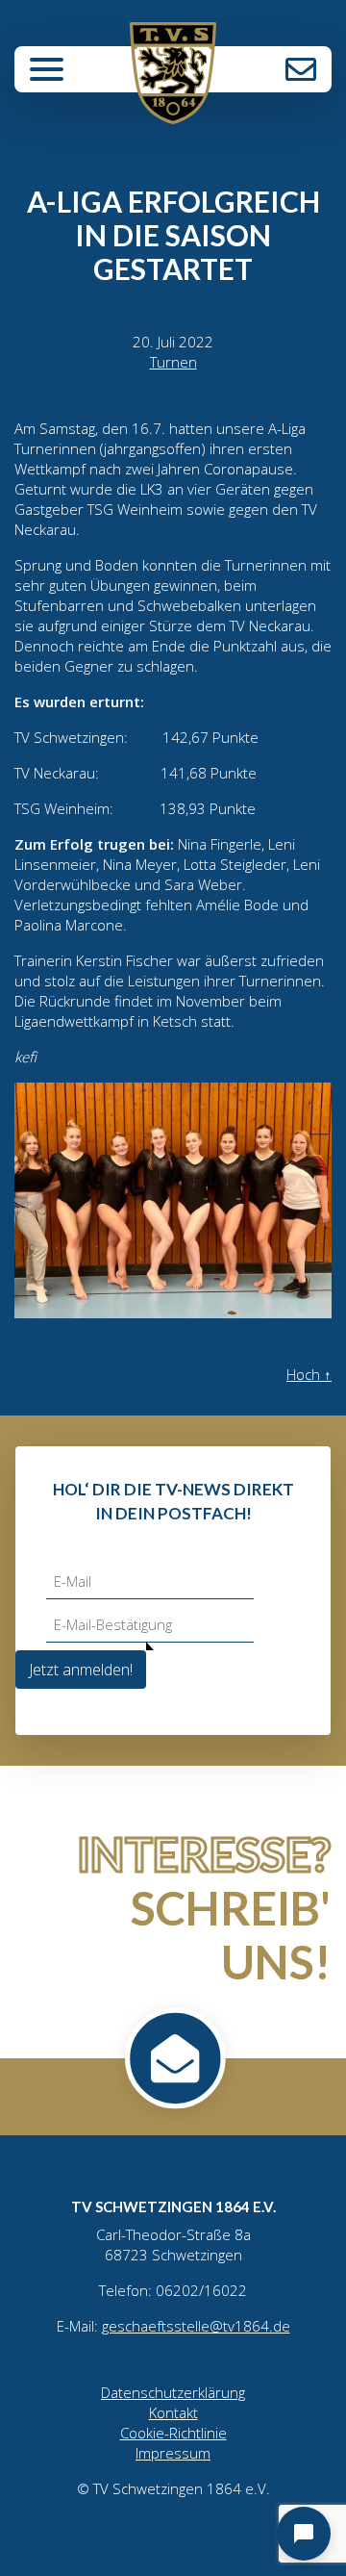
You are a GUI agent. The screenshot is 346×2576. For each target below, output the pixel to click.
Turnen (173, 362)
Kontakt (301, 69)
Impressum (173, 2453)
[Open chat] (304, 2534)
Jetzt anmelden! (81, 1670)
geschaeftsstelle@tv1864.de (196, 2326)
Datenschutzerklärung (173, 2392)
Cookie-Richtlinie (173, 2433)
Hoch (309, 1374)
